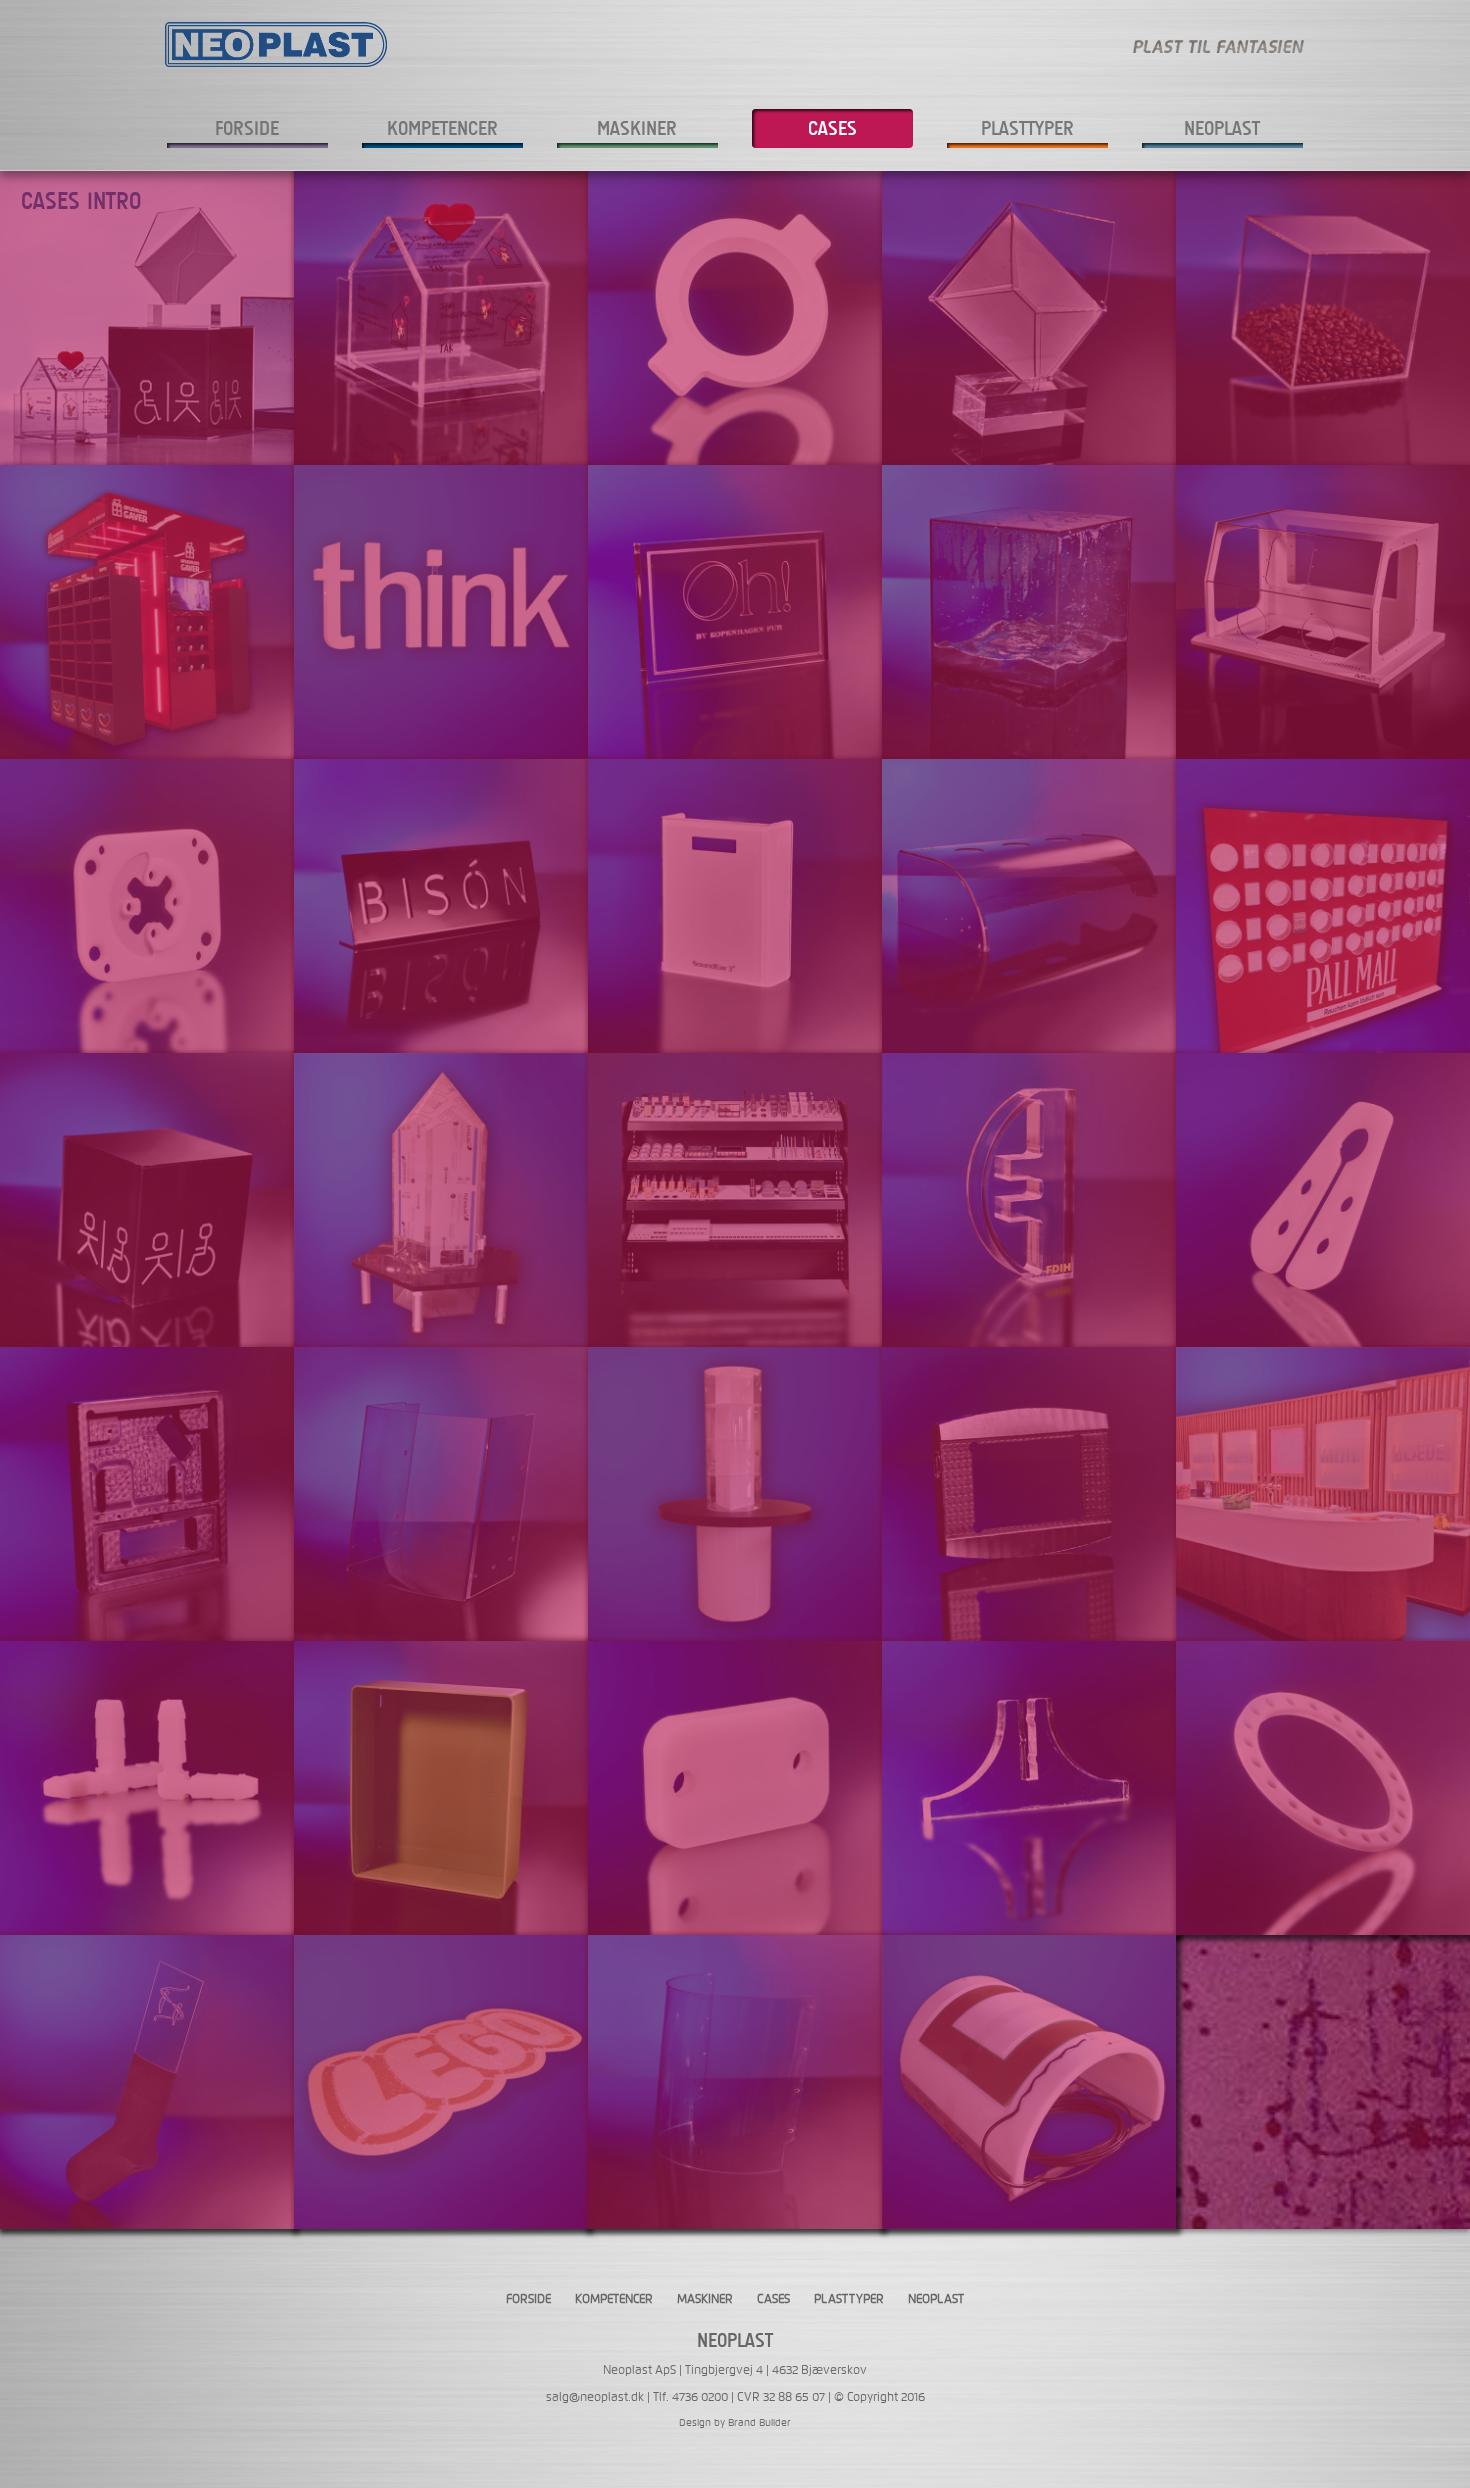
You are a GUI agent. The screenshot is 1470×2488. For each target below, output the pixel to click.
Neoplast (1222, 128)
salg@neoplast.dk (595, 2397)
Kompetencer (442, 128)
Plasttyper (1027, 128)
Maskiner (637, 128)
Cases (832, 128)
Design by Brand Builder (735, 2422)
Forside (247, 128)
